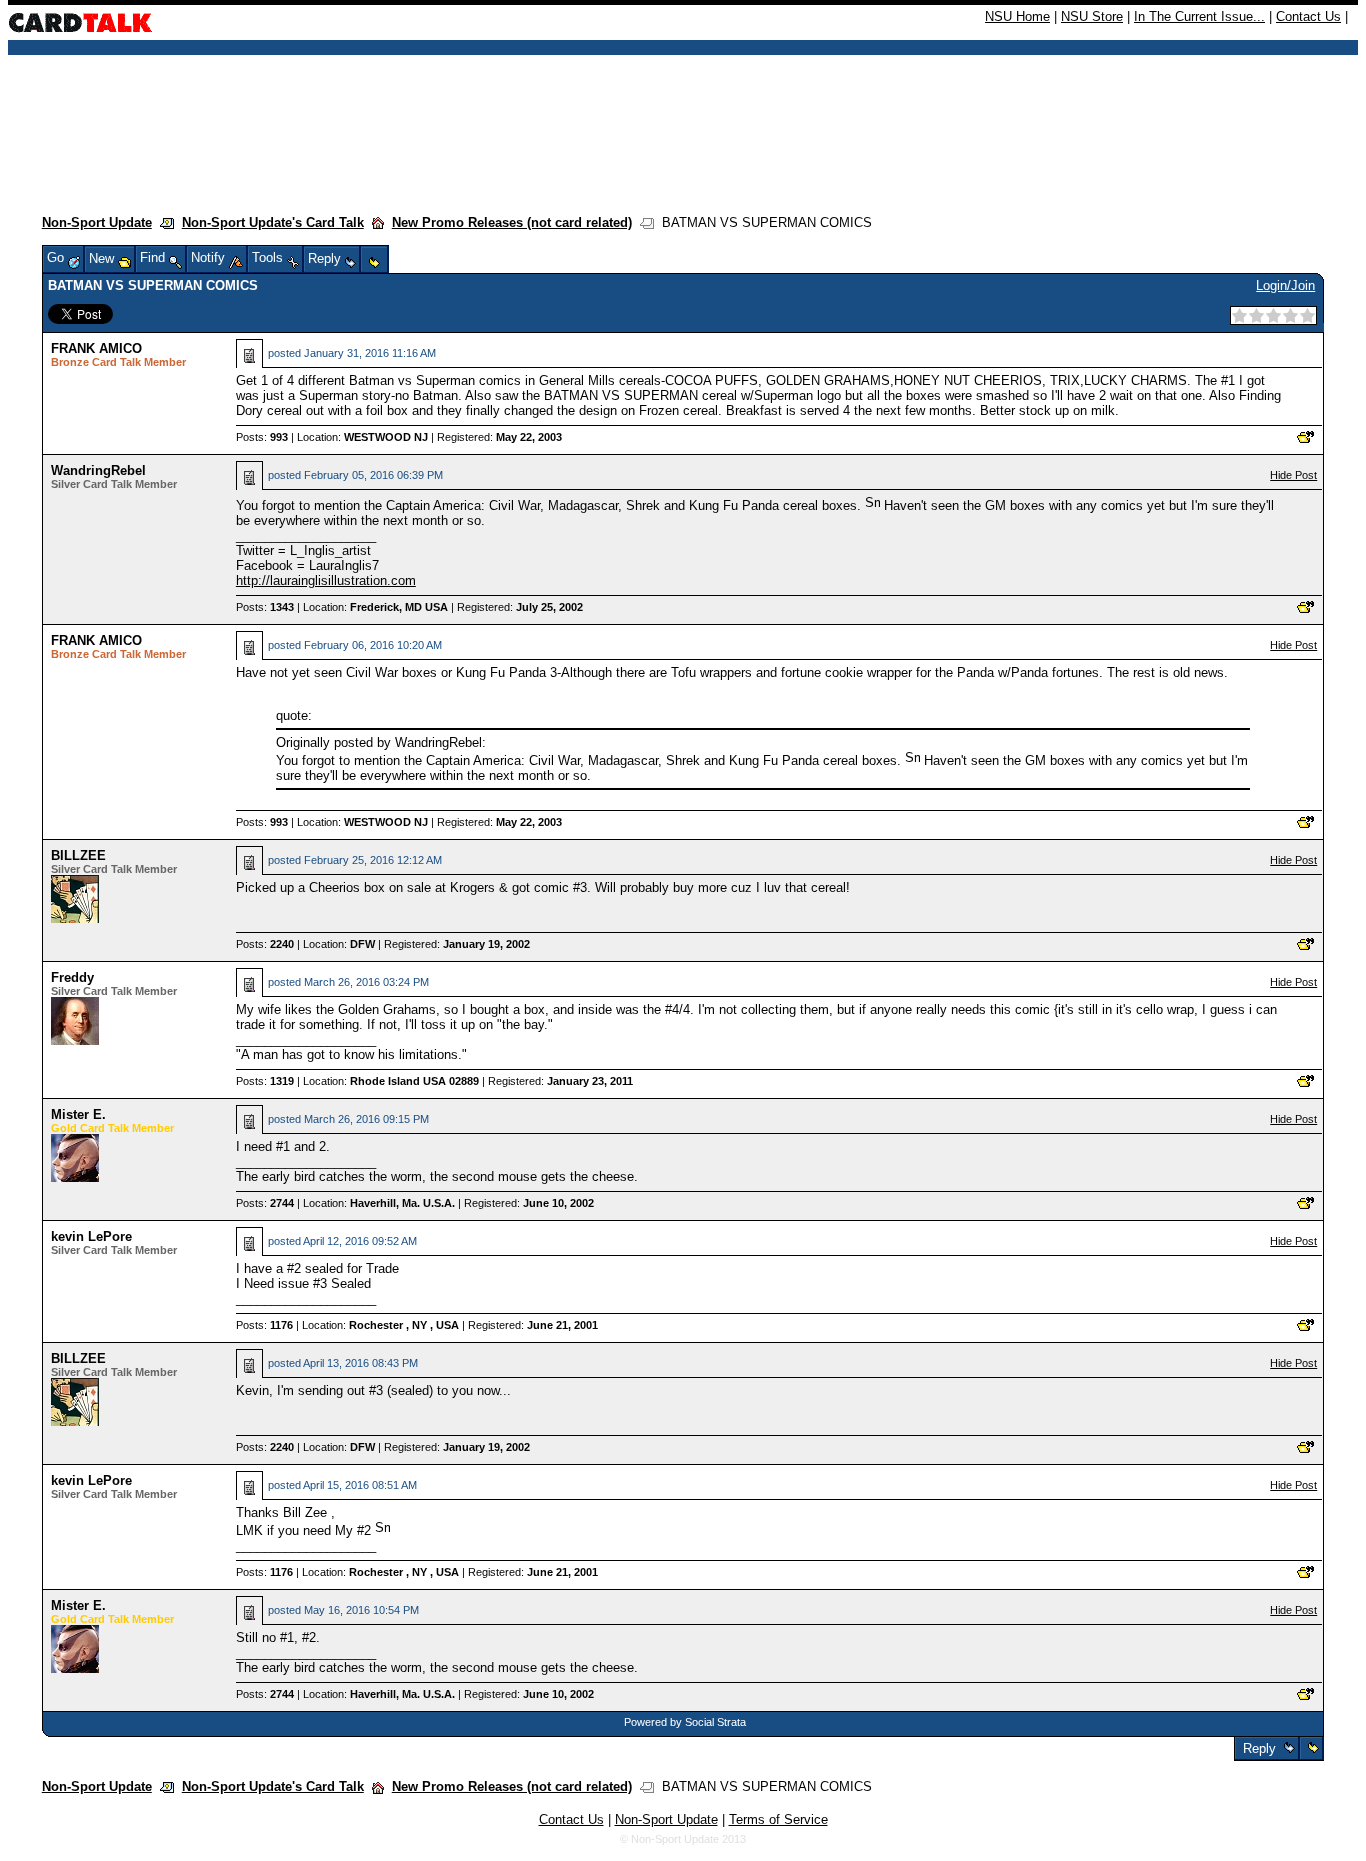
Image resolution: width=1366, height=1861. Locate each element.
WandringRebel (98, 470)
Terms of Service (778, 1819)
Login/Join (1285, 285)
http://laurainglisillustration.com (326, 580)
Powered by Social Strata (685, 1722)
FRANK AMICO (96, 348)
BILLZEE (78, 855)
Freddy (72, 977)
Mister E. (78, 1114)
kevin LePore (91, 1236)
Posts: (262, 437)
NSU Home (1017, 16)
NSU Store (1092, 16)
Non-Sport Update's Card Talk (273, 222)
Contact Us (1308, 16)
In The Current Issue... (1199, 16)
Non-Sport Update (97, 222)
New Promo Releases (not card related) (512, 222)
